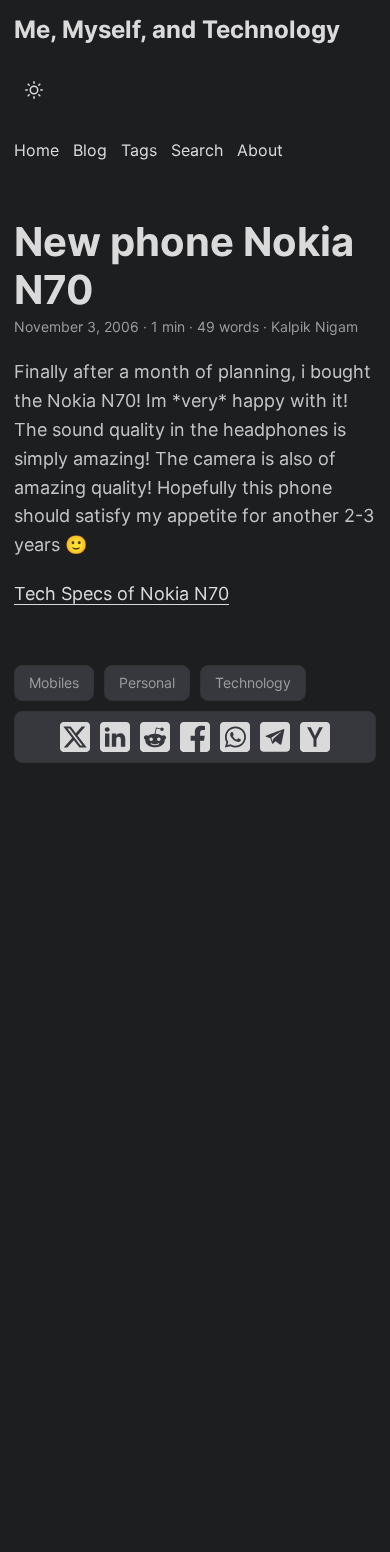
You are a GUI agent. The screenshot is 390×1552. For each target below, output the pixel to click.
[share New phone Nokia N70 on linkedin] (115, 737)
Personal (147, 682)
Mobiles (54, 682)
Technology (253, 682)
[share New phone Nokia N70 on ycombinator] (315, 737)
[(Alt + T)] (34, 90)
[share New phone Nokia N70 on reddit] (155, 737)
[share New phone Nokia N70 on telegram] (275, 737)
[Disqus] (195, 1023)
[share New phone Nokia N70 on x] (75, 737)
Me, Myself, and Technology (177, 29)
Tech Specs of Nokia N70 (121, 593)
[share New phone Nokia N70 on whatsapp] (235, 737)
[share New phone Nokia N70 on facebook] (195, 737)
